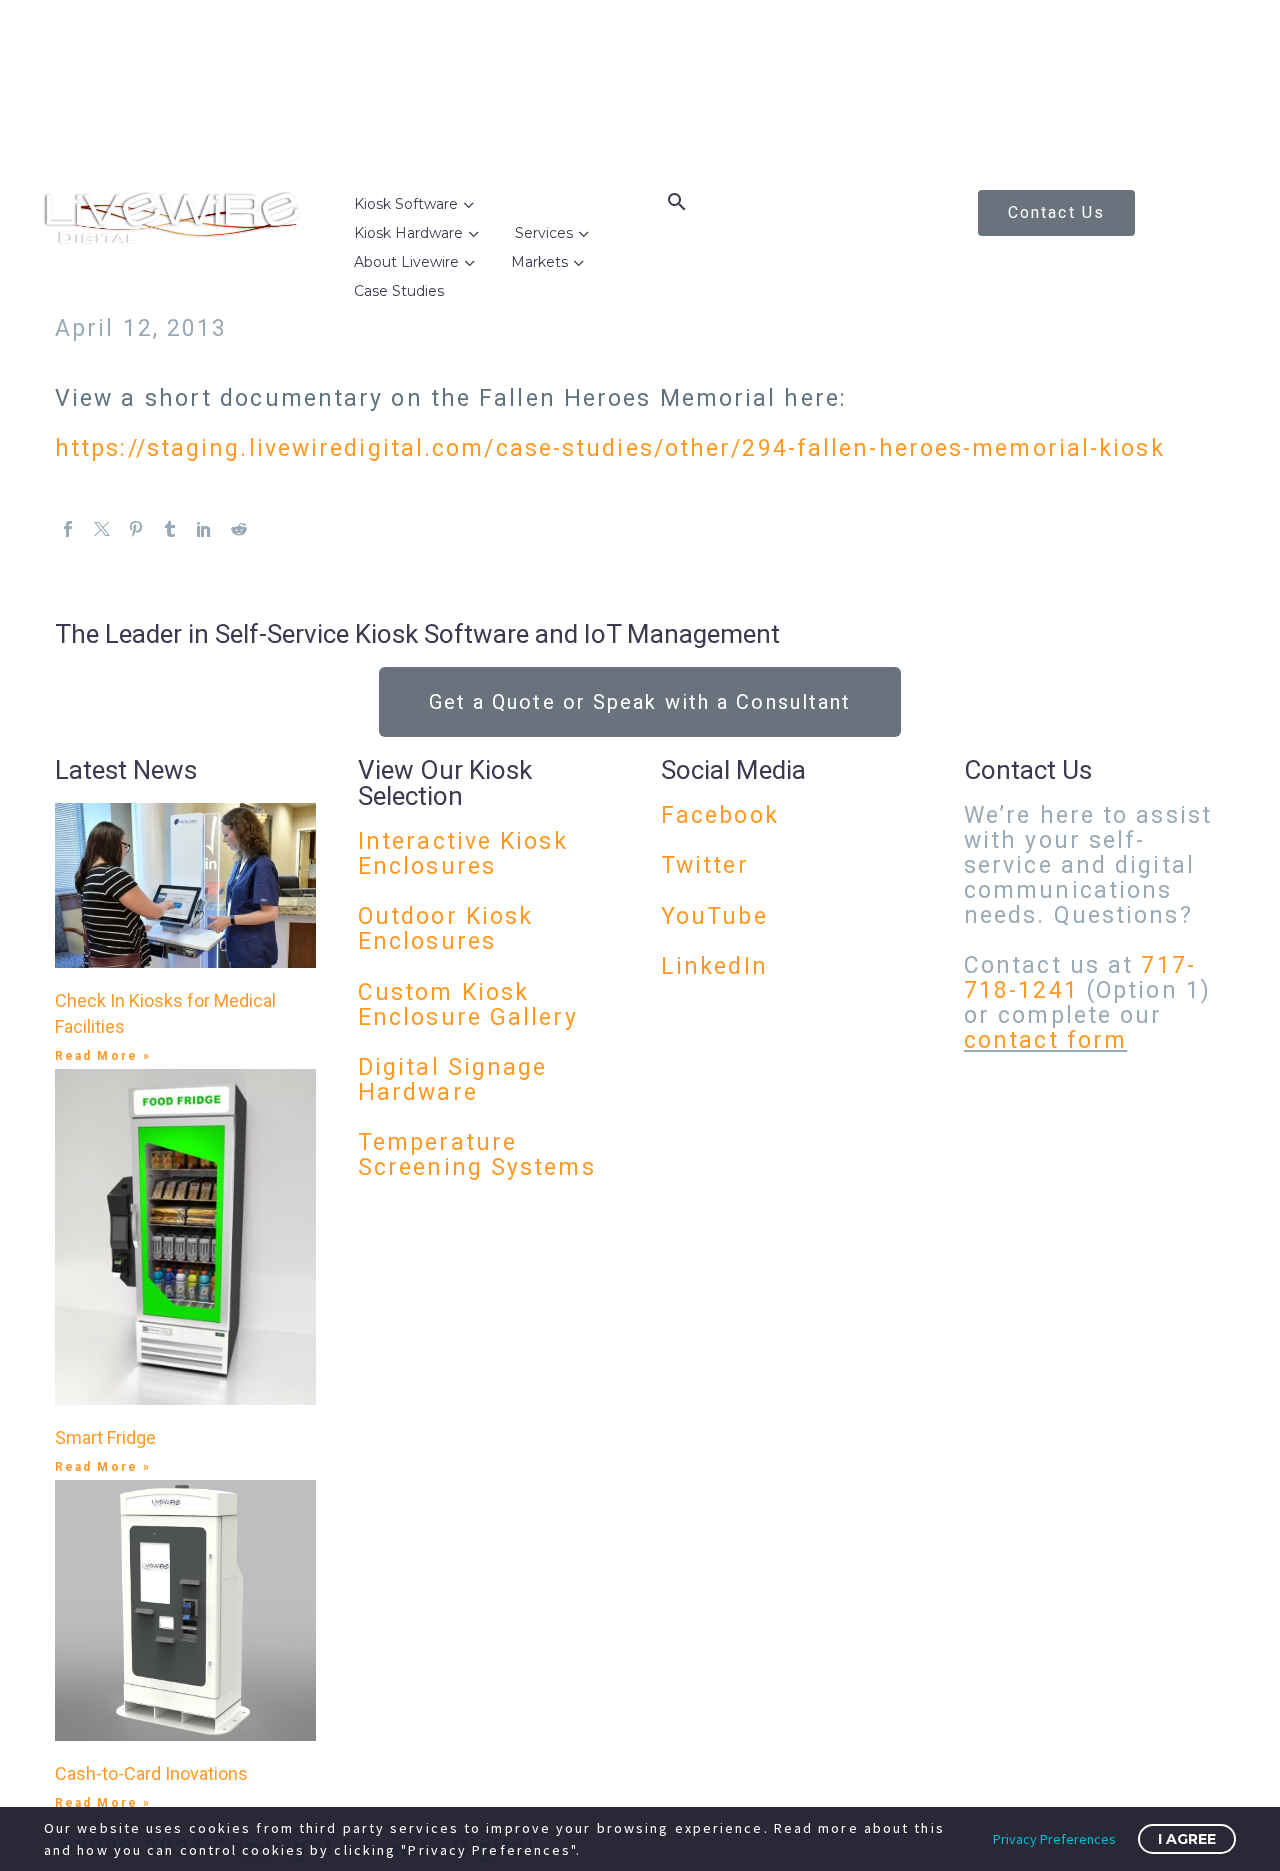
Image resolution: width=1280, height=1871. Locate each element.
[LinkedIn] (204, 529)
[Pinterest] (136, 529)
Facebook (720, 815)
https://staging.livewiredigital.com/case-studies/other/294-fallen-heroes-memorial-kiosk (610, 448)
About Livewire (406, 262)
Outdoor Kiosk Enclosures (445, 929)
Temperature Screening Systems (477, 1155)
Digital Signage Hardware (453, 1080)
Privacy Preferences (1054, 1839)
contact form (1045, 1040)
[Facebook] (68, 529)
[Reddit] (239, 529)
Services (544, 233)
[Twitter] (102, 529)
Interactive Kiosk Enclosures (463, 854)
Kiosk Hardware (408, 233)
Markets (539, 262)
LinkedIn (714, 966)
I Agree (1187, 1839)
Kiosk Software (406, 204)
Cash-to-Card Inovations (151, 1773)
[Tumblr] (170, 529)
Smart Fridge (105, 1437)
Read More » (103, 1056)
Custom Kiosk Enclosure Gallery (468, 1005)
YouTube (714, 916)
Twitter (705, 865)
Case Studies (399, 291)
